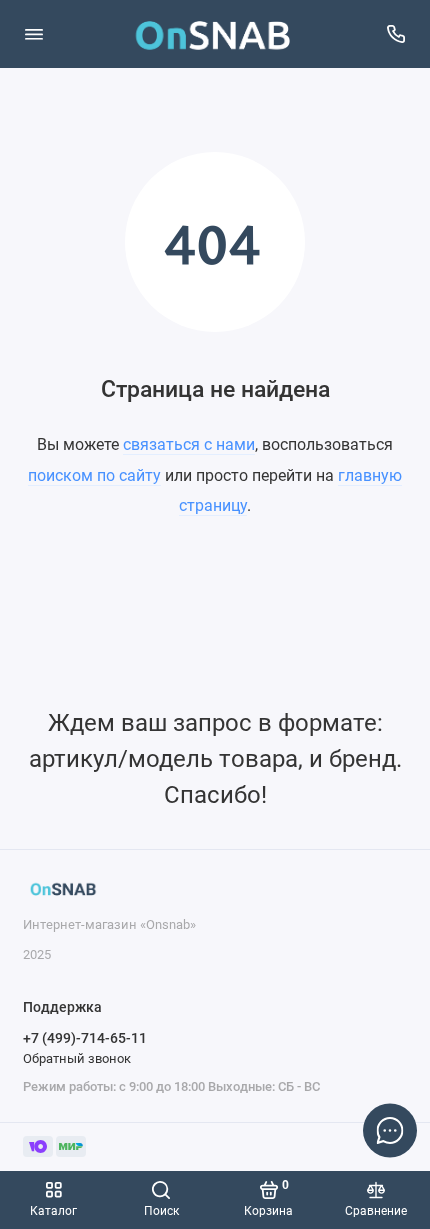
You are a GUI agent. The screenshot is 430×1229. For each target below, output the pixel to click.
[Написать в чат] (390, 1130)
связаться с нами (189, 444)
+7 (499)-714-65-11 (85, 1038)
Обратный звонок (77, 1058)
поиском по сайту (94, 475)
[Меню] (34, 34)
